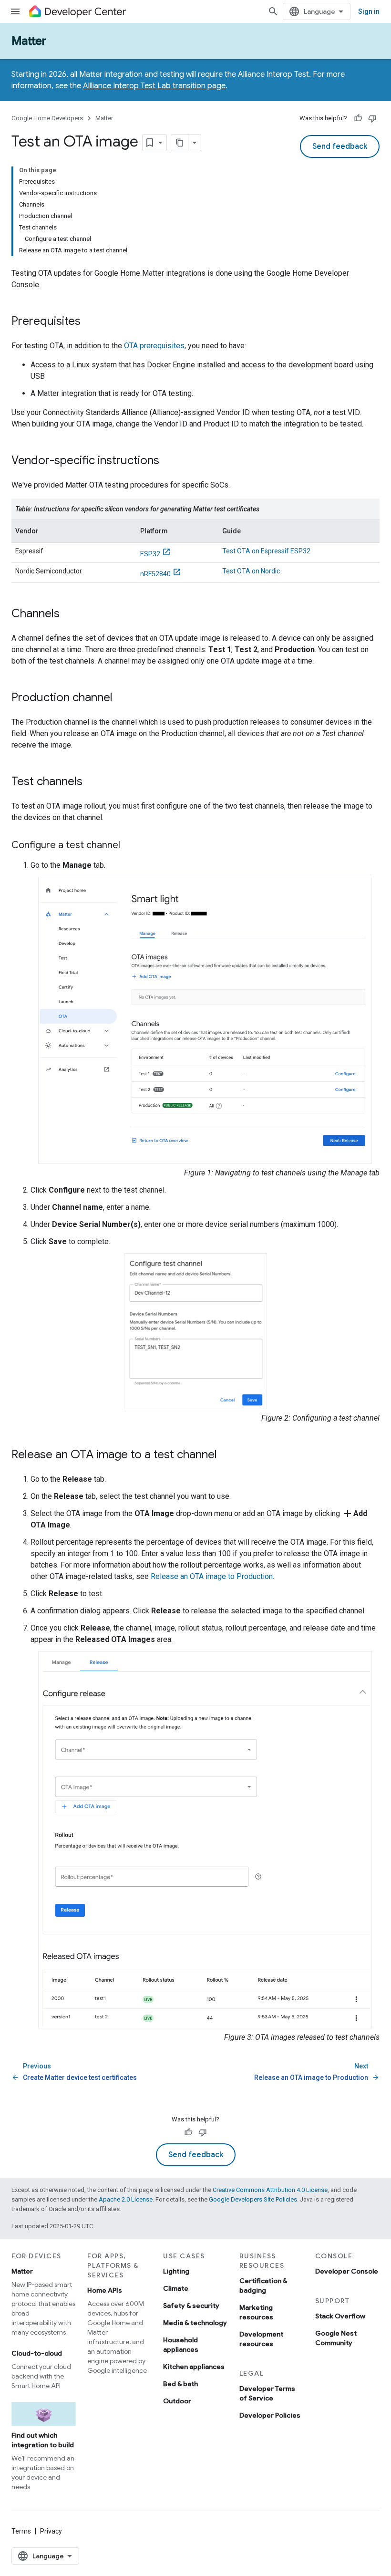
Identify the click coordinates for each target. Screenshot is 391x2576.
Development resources (261, 2339)
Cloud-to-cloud (37, 2353)
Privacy (51, 2531)
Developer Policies (270, 2415)
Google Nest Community (336, 2338)
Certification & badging (263, 2285)
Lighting (176, 2271)
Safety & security (191, 2306)
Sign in (369, 11)
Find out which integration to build (43, 2440)
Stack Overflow (340, 2316)
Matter (29, 41)
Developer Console (347, 2271)
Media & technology (195, 2323)
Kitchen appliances (194, 2367)
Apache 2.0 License (126, 2199)
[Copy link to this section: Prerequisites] (90, 322)
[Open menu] (15, 11)
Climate (176, 2288)
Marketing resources (256, 2312)
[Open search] (273, 11)
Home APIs (105, 2290)
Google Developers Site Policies (253, 2199)
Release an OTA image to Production (212, 1576)
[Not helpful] (372, 118)
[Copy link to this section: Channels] (69, 614)
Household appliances (181, 2345)
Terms (21, 2531)
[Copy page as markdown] (180, 143)
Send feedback (340, 146)
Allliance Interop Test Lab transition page (154, 86)
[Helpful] (358, 118)
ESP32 (150, 554)
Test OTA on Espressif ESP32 (266, 551)
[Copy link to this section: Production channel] (122, 698)
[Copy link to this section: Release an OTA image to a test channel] (226, 1455)
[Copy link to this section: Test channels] (92, 782)
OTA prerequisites (154, 346)
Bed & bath (180, 2384)
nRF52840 (155, 574)
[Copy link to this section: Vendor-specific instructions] (169, 461)
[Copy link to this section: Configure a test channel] (130, 846)
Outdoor (177, 2401)
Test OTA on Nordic (251, 571)
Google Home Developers (47, 118)
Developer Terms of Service (267, 2393)
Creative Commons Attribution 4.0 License (270, 2190)
